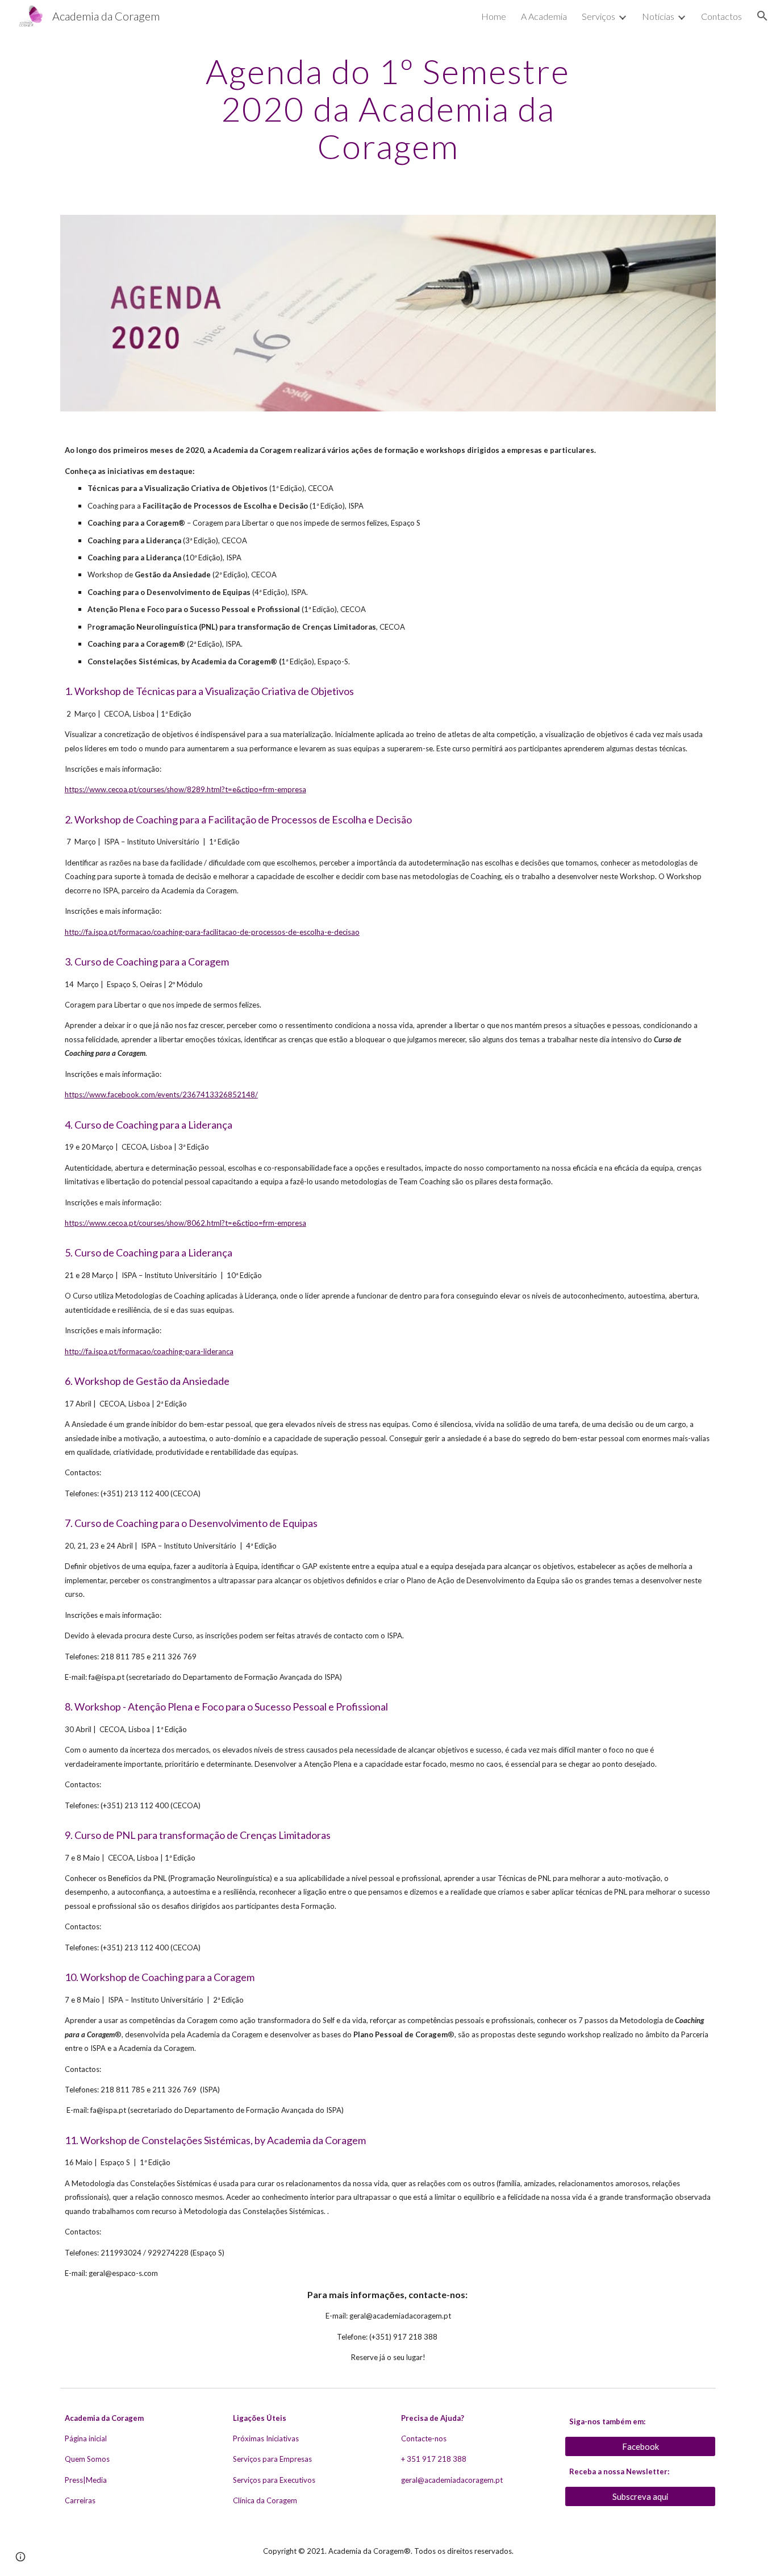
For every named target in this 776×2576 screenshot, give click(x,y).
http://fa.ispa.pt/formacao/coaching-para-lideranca (149, 1351)
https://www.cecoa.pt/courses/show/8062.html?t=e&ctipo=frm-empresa (185, 1223)
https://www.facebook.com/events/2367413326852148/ (161, 1095)
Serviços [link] (598, 16)
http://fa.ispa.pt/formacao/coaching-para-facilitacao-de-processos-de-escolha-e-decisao (212, 932)
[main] (388, 109)
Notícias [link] (658, 16)
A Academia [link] (544, 16)
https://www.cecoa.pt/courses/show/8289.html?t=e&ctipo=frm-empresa (185, 789)
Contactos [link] (721, 16)
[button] (762, 16)
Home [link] (494, 16)
